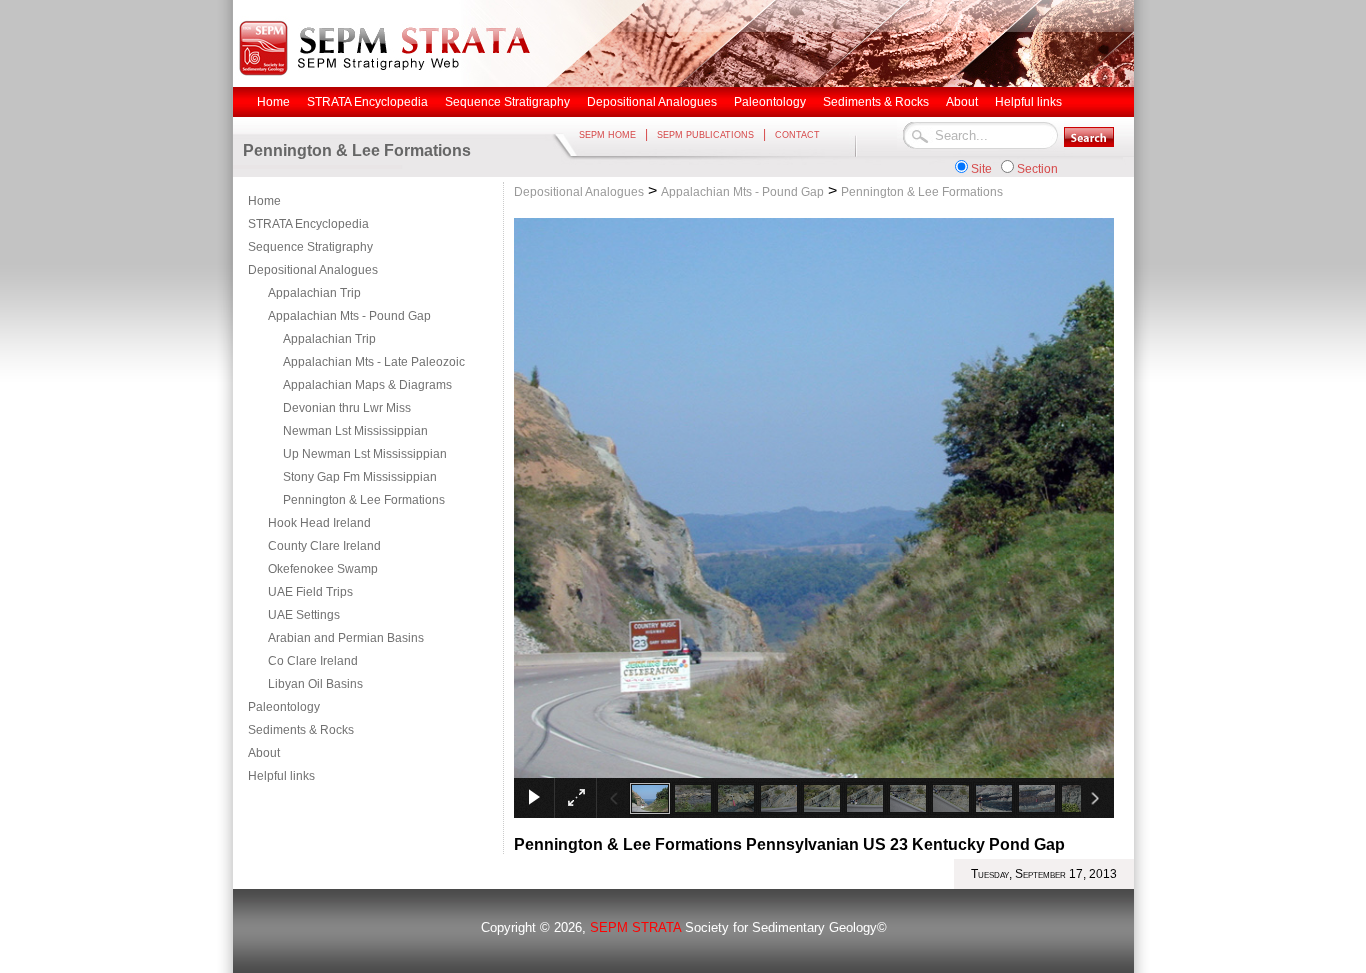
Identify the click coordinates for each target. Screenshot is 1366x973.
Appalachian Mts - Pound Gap (349, 316)
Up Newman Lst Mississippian (365, 454)
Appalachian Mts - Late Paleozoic (374, 362)
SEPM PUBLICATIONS (705, 135)
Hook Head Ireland (319, 523)
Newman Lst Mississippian (355, 431)
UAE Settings (304, 615)
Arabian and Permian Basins (346, 638)
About (264, 753)
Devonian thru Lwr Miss (347, 408)
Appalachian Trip (314, 293)
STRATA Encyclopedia (308, 224)
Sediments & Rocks (301, 730)
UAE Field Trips (310, 592)
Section (1037, 169)
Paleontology (284, 707)
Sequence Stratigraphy (310, 247)
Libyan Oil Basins (315, 684)
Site (981, 169)
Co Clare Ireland (313, 661)
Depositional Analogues (313, 270)
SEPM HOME (607, 135)
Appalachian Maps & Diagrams (367, 385)
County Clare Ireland (324, 546)
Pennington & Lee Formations (364, 500)
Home (264, 201)
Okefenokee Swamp (323, 569)
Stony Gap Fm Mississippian (360, 477)
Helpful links (281, 776)
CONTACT (797, 135)
